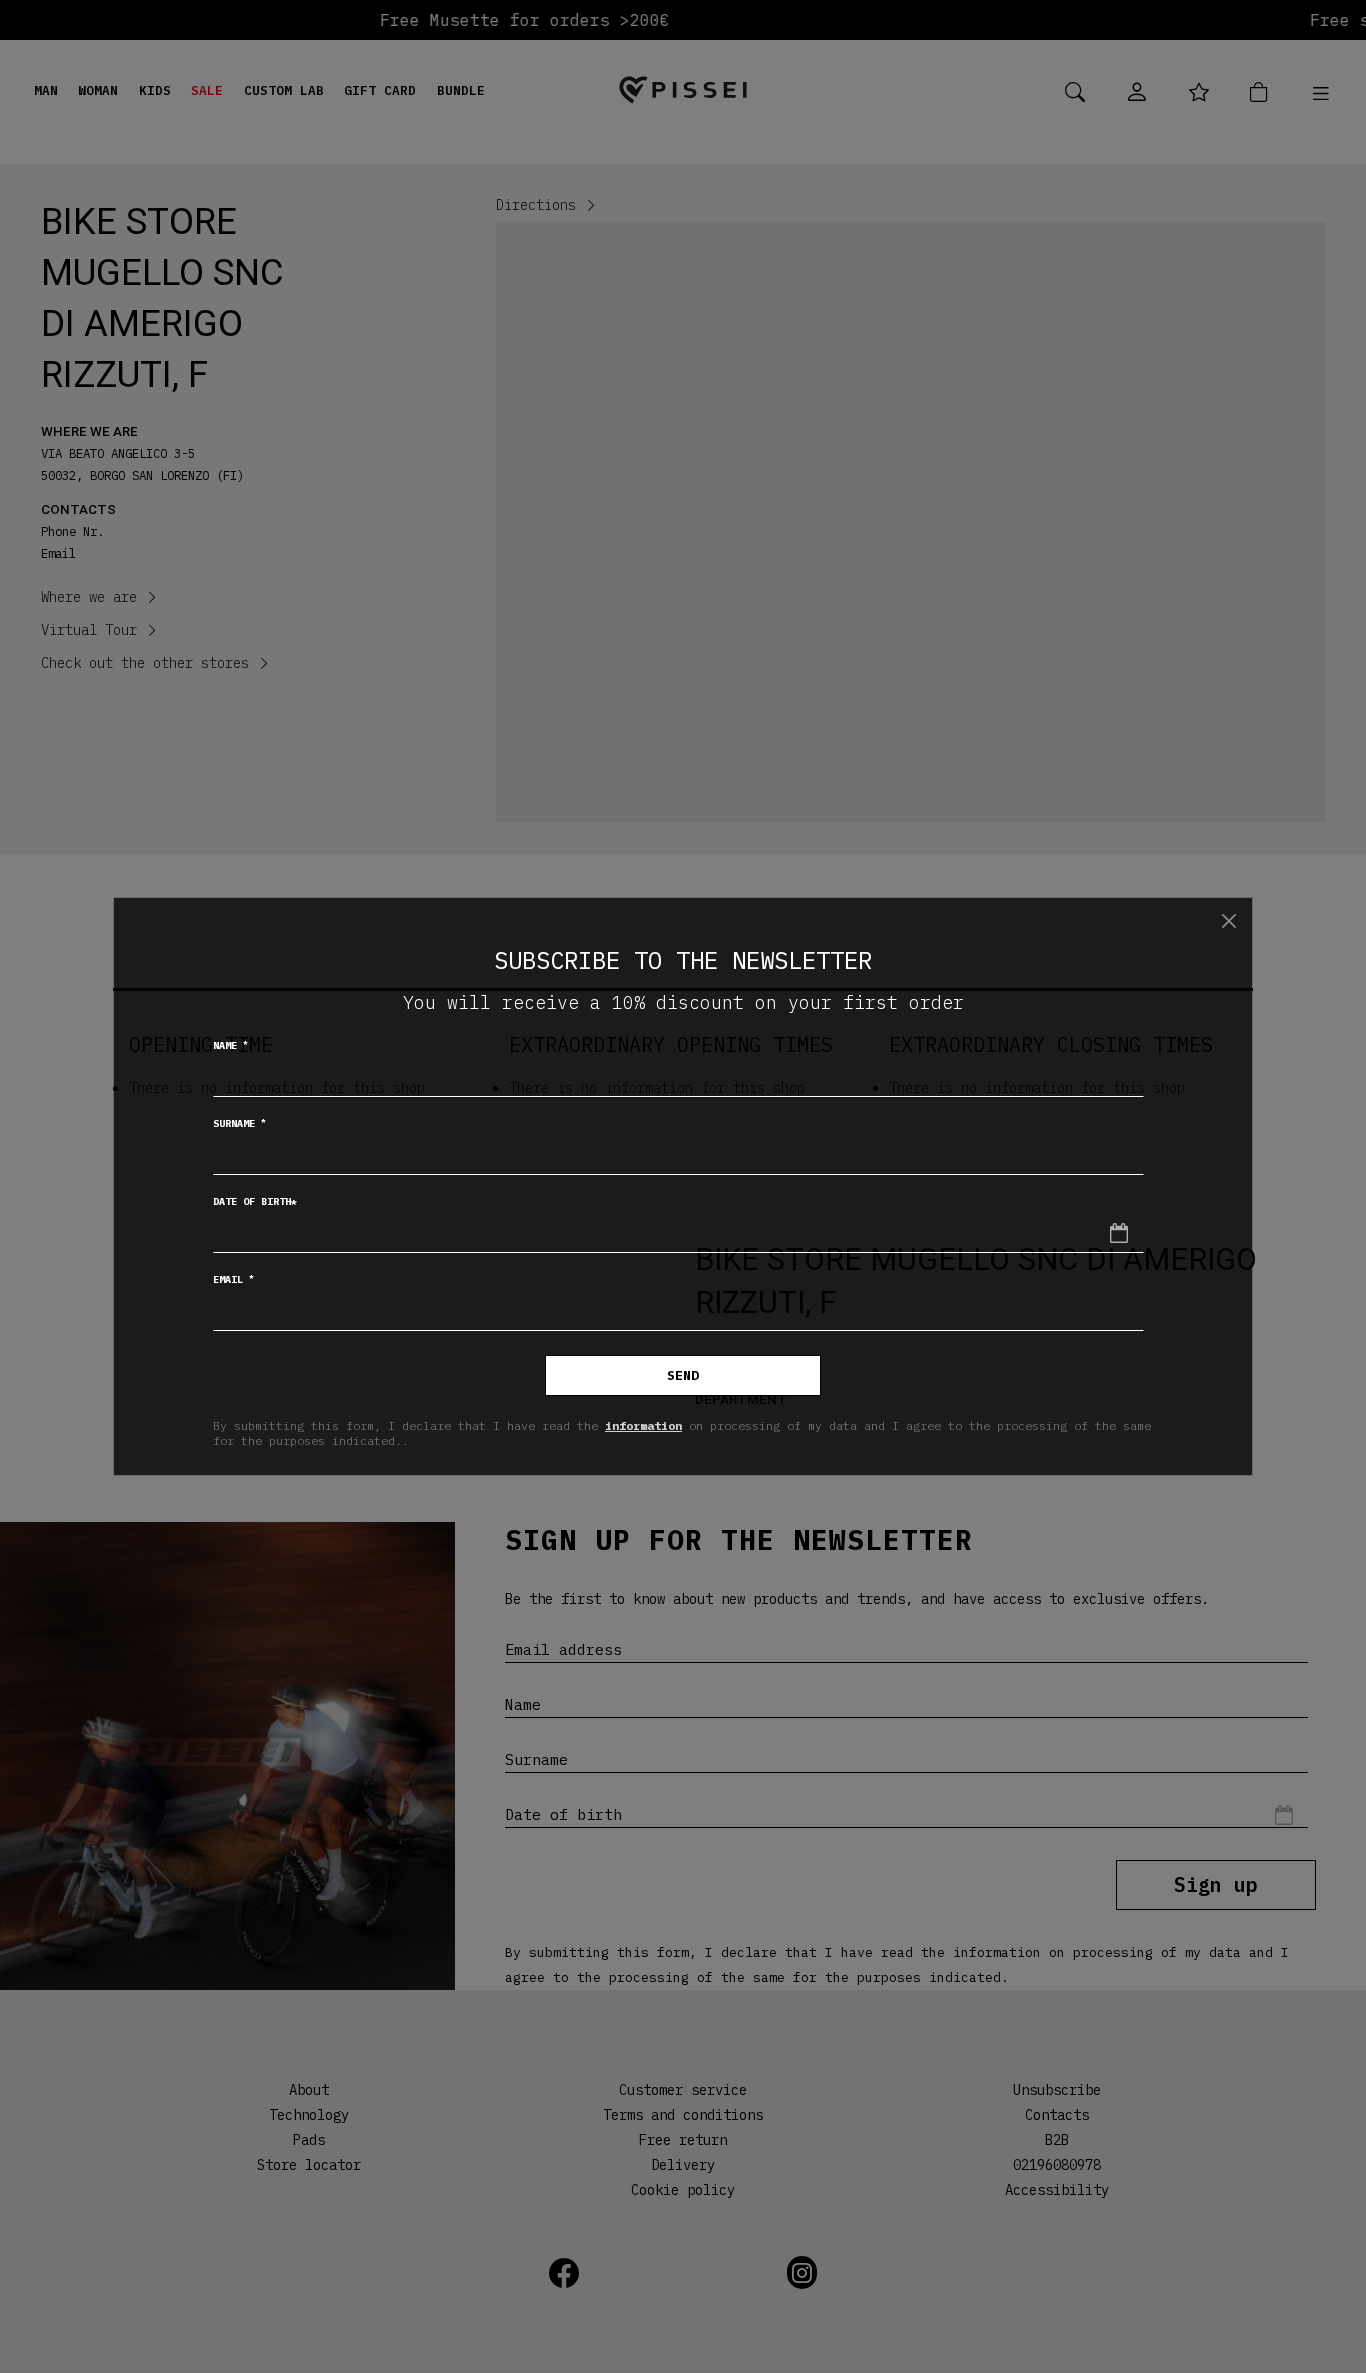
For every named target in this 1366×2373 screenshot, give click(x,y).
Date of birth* (255, 1201)
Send (683, 1375)
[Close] (1229, 921)
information (643, 1425)
